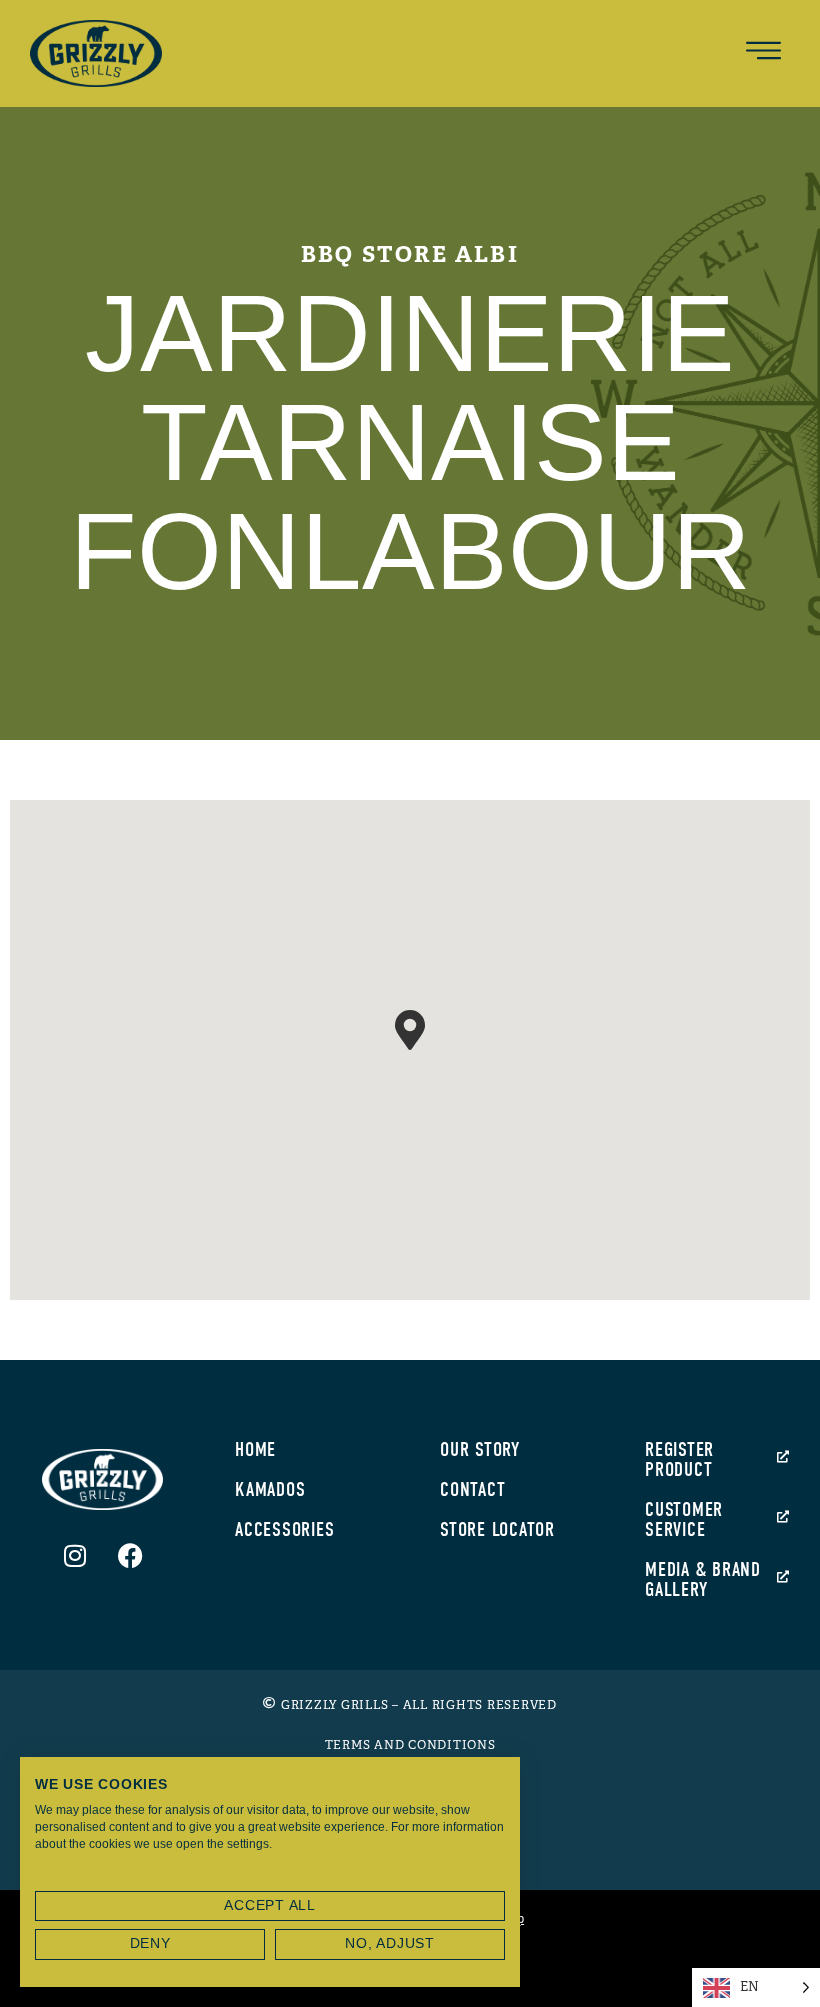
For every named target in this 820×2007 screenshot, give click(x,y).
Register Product (679, 1459)
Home (255, 1449)
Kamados (270, 1489)
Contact (472, 1489)
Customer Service (684, 1519)
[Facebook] (130, 1555)
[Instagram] (75, 1555)
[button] (764, 53)
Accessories (284, 1529)
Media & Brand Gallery (703, 1579)
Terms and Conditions (410, 1745)
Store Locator (497, 1529)
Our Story (480, 1449)
